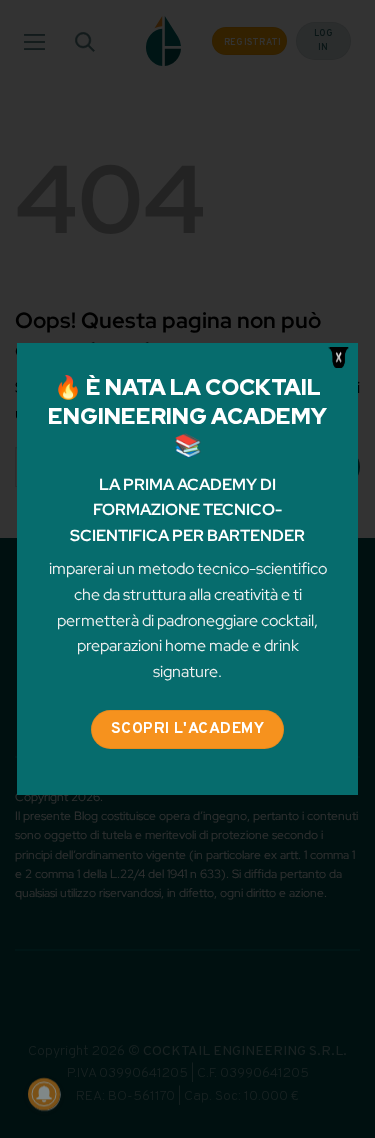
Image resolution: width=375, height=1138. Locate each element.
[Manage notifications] (44, 1094)
